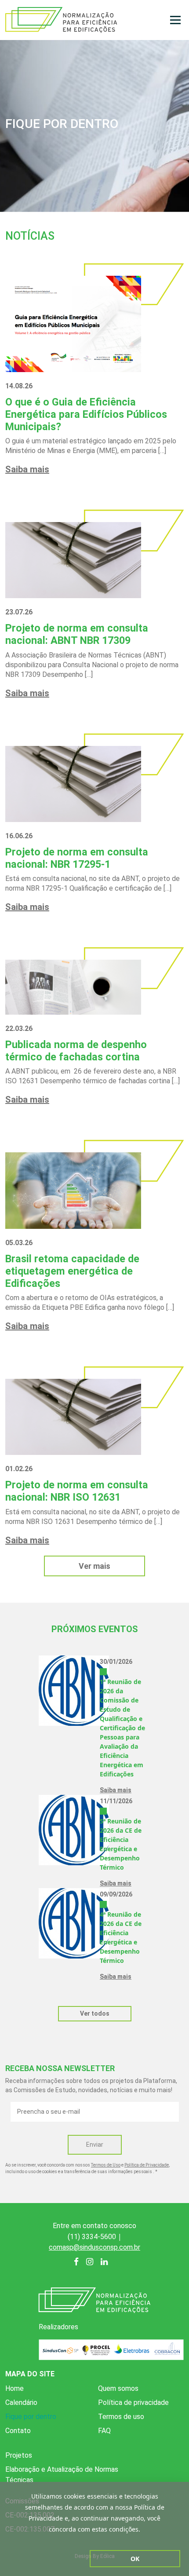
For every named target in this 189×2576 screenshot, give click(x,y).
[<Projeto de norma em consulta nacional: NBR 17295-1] (73, 784)
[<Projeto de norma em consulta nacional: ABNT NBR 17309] (73, 560)
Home (15, 2388)
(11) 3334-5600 (92, 2237)
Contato (18, 2431)
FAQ (104, 2431)
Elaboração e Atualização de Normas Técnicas (62, 2475)
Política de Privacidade (147, 2165)
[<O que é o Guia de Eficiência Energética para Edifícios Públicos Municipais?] (73, 323)
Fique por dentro (31, 2417)
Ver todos (95, 2013)
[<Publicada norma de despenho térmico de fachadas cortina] (73, 987)
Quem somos (118, 2388)
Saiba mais (27, 469)
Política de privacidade (133, 2402)
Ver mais (94, 1566)
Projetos (19, 2455)
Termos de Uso (106, 2165)
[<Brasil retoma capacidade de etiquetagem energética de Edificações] (73, 1190)
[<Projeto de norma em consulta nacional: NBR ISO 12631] (73, 1416)
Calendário (21, 2402)
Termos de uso (121, 2417)
